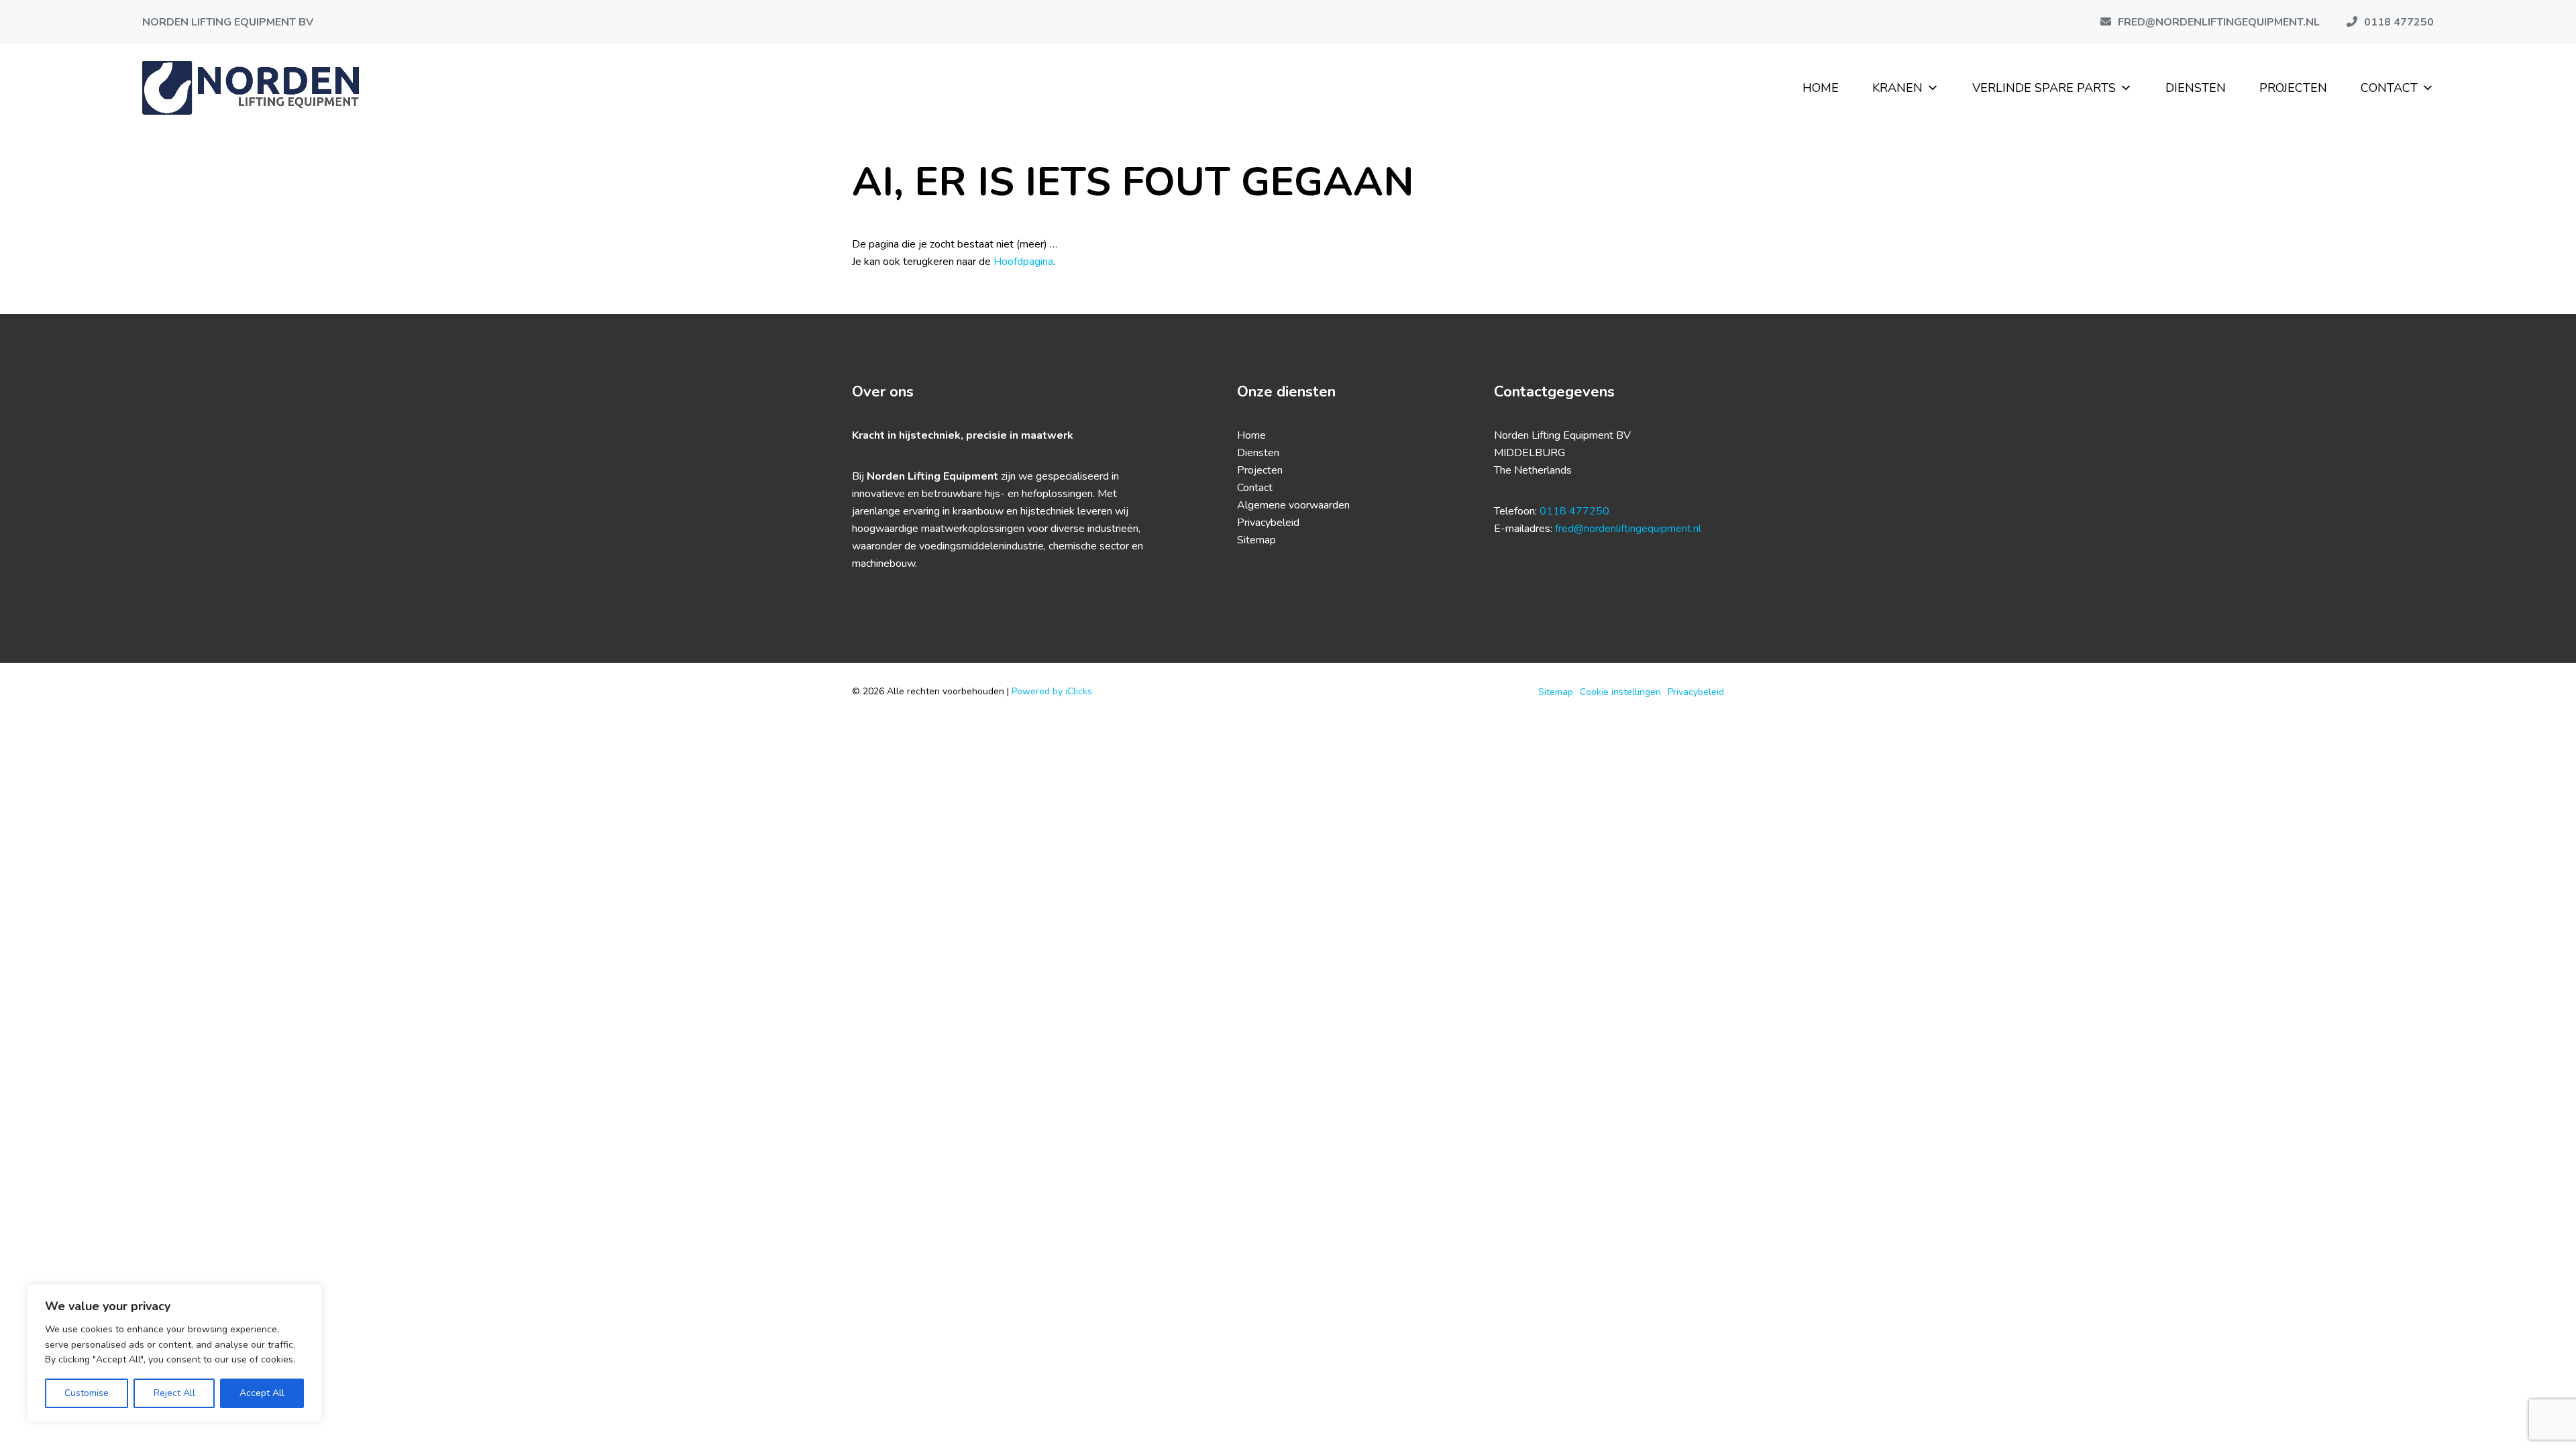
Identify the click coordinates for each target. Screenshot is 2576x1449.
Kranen (1897, 88)
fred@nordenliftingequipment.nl (1628, 529)
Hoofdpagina (1023, 262)
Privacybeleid (1268, 523)
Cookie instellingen (1620, 692)
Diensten (2196, 88)
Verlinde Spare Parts (2044, 88)
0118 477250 (1574, 511)
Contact (2389, 88)
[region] (174, 1353)
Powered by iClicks (1052, 691)
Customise (87, 1393)
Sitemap (1256, 540)
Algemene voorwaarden (1293, 505)
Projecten (2293, 88)
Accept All (262, 1393)
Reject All (174, 1393)
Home (1821, 88)
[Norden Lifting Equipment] (251, 88)
